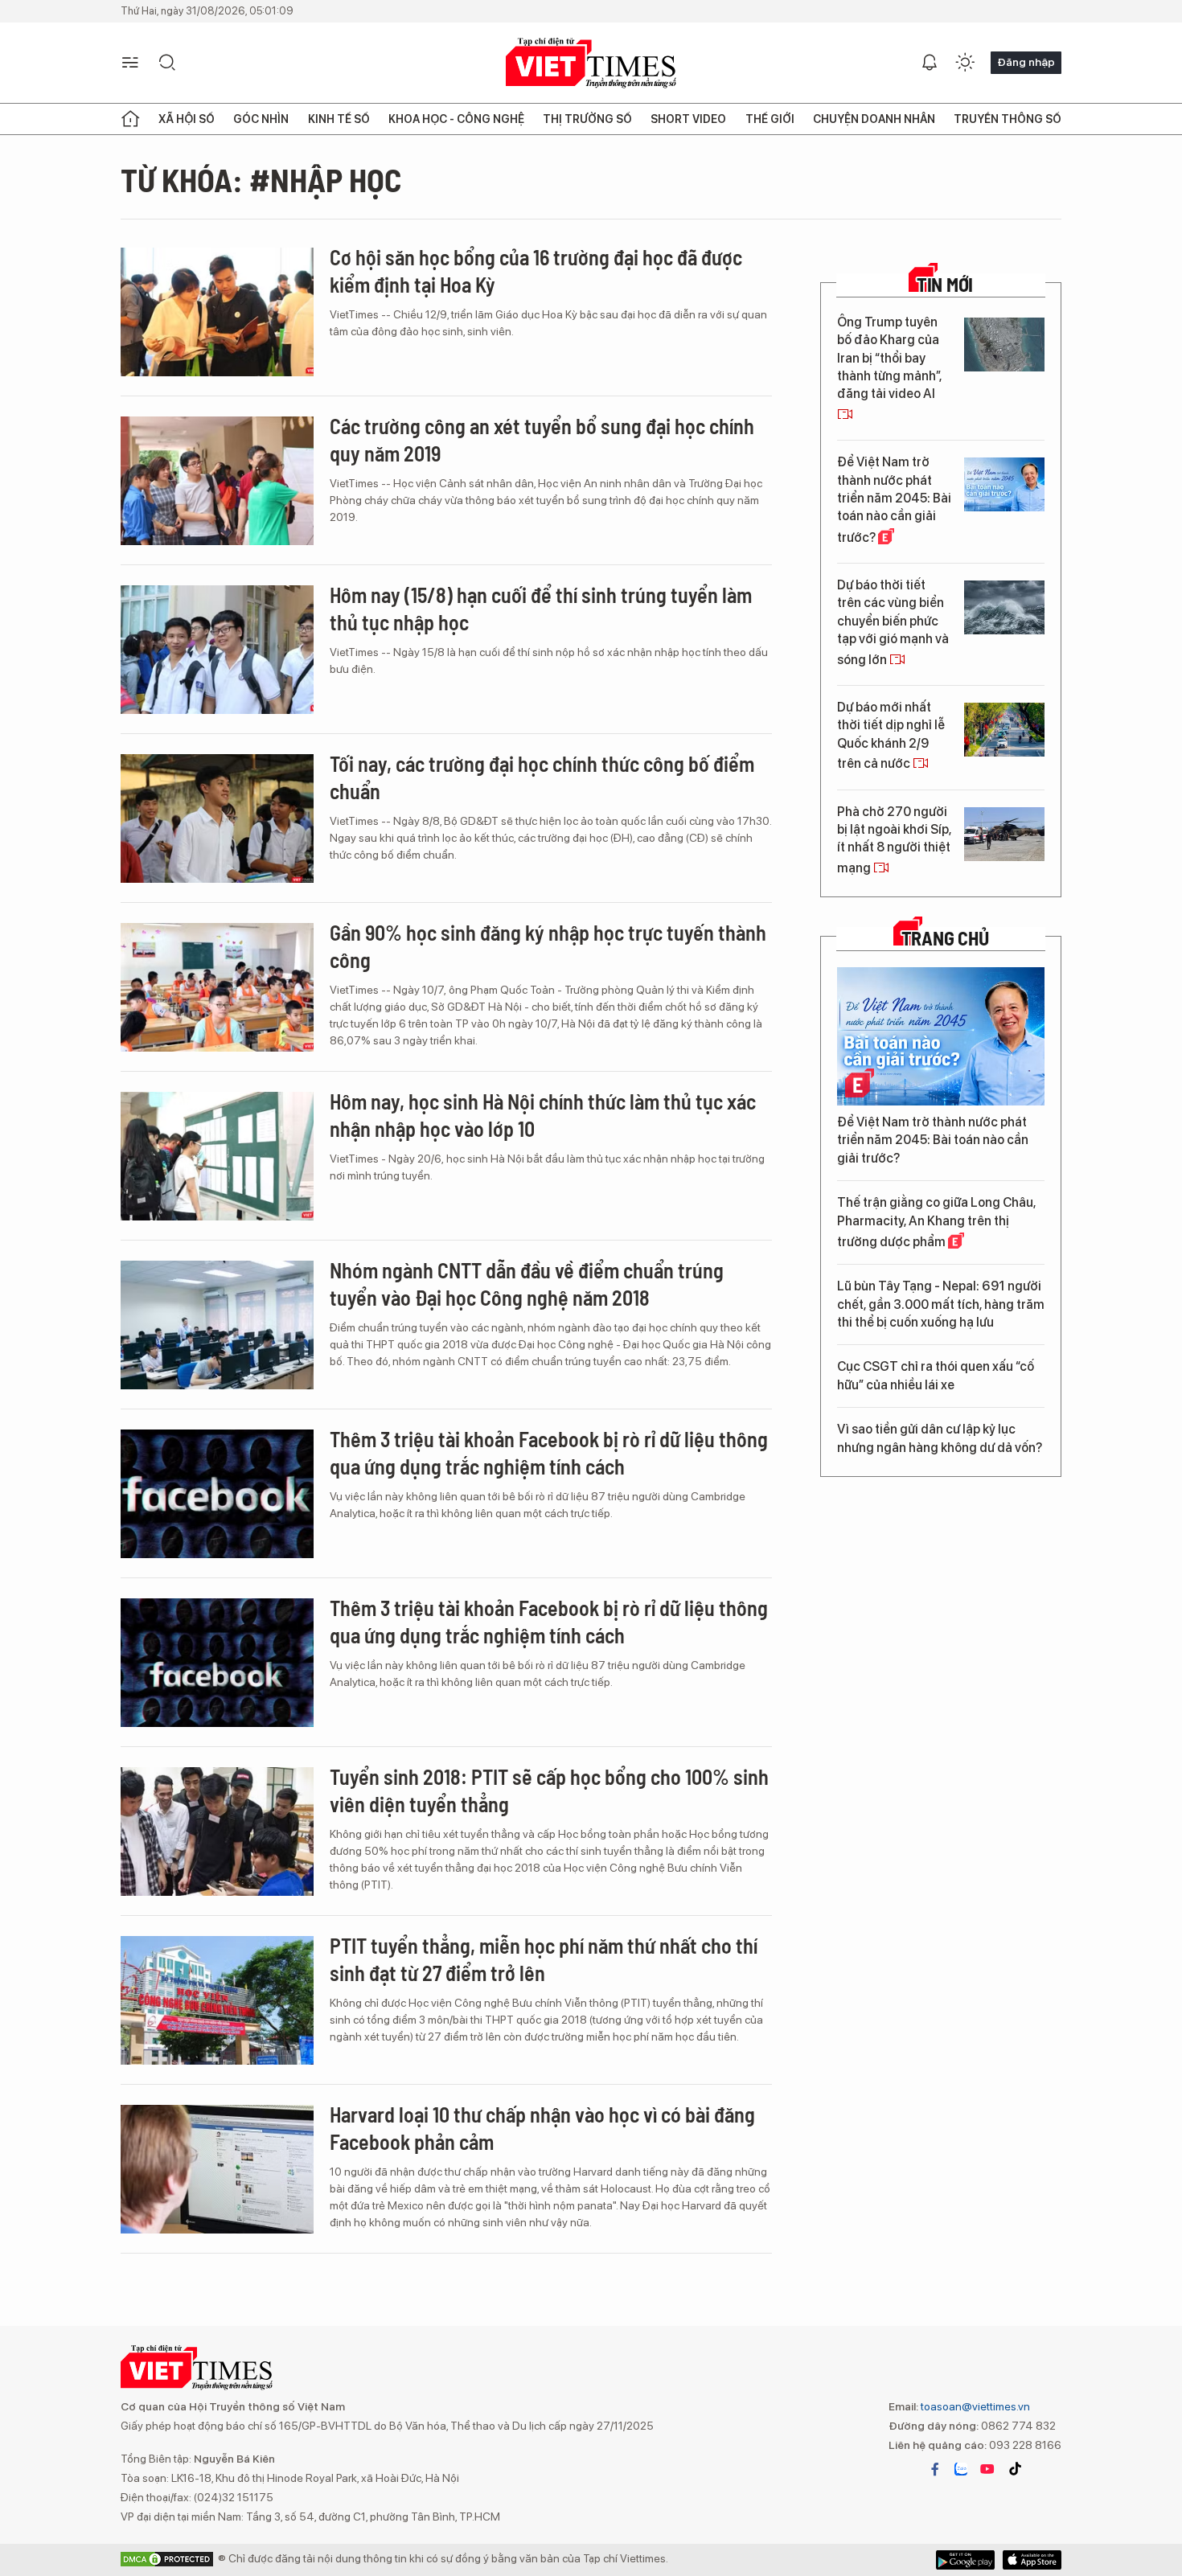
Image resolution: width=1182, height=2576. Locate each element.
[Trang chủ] (130, 119)
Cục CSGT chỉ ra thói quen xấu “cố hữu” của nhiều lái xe (936, 1375)
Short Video (688, 119)
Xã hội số (187, 119)
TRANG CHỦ (945, 938)
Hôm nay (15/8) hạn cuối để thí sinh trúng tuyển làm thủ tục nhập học (541, 608)
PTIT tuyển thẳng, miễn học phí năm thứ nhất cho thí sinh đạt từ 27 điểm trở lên (544, 1959)
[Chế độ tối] (965, 63)
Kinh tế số (339, 119)
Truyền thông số (1008, 119)
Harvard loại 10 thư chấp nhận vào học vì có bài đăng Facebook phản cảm (542, 2128)
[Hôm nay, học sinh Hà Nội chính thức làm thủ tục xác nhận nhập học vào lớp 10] (217, 1156)
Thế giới (770, 119)
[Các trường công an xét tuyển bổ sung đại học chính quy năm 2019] (217, 481)
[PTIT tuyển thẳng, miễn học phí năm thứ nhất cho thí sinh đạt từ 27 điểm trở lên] (217, 2000)
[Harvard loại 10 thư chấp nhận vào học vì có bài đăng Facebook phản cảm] (217, 2169)
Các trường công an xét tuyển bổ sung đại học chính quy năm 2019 (542, 439)
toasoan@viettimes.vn (974, 2406)
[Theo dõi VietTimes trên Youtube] (987, 2469)
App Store (965, 2560)
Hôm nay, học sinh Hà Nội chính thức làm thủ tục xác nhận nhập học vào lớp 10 (543, 1115)
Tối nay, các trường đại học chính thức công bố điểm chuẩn (542, 777)
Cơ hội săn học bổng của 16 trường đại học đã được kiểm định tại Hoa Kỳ (536, 271)
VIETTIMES (591, 63)
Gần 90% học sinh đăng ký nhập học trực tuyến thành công (548, 946)
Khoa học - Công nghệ (456, 119)
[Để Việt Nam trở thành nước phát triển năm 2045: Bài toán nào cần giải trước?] (1004, 484)
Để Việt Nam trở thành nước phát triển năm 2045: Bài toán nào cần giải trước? (894, 500)
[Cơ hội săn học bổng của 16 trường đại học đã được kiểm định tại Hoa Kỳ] (217, 312)
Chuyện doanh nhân (874, 119)
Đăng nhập (1026, 62)
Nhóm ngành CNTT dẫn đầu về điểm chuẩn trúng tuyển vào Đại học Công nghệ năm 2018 (527, 1284)
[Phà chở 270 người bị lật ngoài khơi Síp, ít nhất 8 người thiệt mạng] (1004, 834)
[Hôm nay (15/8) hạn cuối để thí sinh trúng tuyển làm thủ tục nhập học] (217, 650)
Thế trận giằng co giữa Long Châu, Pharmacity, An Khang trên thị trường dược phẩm (936, 1222)
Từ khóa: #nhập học (261, 179)
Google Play (1032, 2560)
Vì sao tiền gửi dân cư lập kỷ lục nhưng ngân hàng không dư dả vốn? (940, 1438)
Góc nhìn (261, 119)
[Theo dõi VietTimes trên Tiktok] (1015, 2469)
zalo (961, 2469)
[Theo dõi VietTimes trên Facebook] (935, 2469)
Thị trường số (587, 119)
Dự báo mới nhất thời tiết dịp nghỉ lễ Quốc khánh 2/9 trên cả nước (891, 735)
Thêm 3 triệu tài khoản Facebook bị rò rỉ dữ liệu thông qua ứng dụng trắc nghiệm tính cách (549, 1452)
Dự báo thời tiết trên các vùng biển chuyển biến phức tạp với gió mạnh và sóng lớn (893, 622)
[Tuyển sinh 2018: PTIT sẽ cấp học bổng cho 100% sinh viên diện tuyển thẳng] (217, 1832)
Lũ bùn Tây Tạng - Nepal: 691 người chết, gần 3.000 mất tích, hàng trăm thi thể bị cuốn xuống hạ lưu (941, 1304)
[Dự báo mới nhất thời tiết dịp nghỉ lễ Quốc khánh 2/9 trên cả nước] (1004, 730)
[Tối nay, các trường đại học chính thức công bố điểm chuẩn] (217, 818)
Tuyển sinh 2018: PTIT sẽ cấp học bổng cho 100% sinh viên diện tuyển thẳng (549, 1790)
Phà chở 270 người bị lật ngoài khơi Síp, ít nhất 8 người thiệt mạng (894, 840)
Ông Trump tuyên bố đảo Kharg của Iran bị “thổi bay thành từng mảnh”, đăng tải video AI (889, 358)
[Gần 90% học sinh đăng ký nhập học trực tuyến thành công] (217, 987)
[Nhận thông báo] (930, 63)
